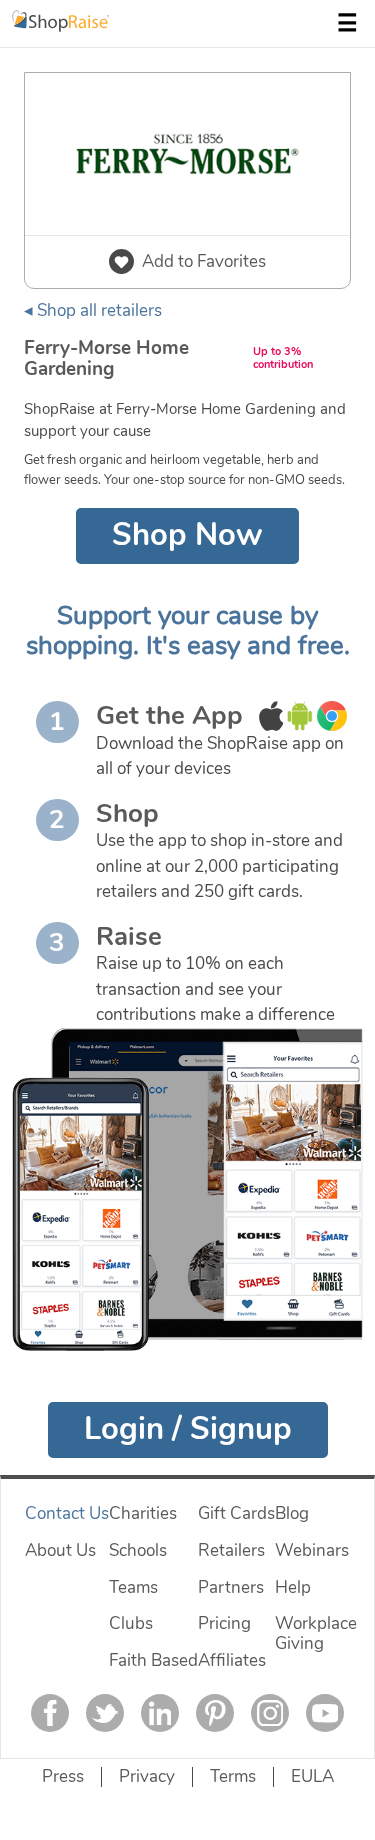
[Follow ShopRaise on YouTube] (325, 1713)
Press (63, 1776)
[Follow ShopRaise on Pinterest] (215, 1713)
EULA (312, 1776)
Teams (133, 1587)
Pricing (224, 1623)
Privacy (147, 1776)
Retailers (231, 1550)
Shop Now (187, 535)
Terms (233, 1776)
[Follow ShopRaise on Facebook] (50, 1713)
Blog (292, 1513)
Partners (231, 1587)
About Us (60, 1550)
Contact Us (67, 1513)
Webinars (312, 1550)
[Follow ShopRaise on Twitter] (105, 1713)
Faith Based (153, 1660)
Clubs (131, 1623)
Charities (143, 1513)
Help (293, 1587)
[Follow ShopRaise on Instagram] (270, 1713)
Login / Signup (188, 1429)
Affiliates (232, 1660)
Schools (138, 1550)
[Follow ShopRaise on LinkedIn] (160, 1713)
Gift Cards (236, 1513)
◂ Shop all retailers (93, 311)
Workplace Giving (316, 1633)
